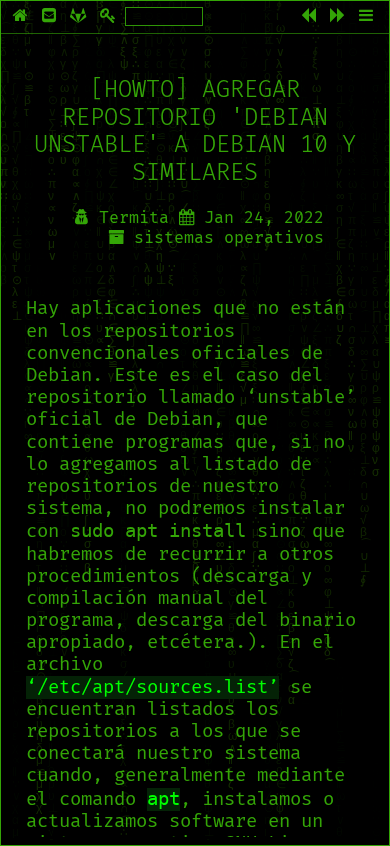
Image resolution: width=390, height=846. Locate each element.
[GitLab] (80, 17)
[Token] (110, 17)
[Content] (368, 17)
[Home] (22, 17)
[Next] (339, 17)
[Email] (51, 17)
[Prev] (310, 17)
